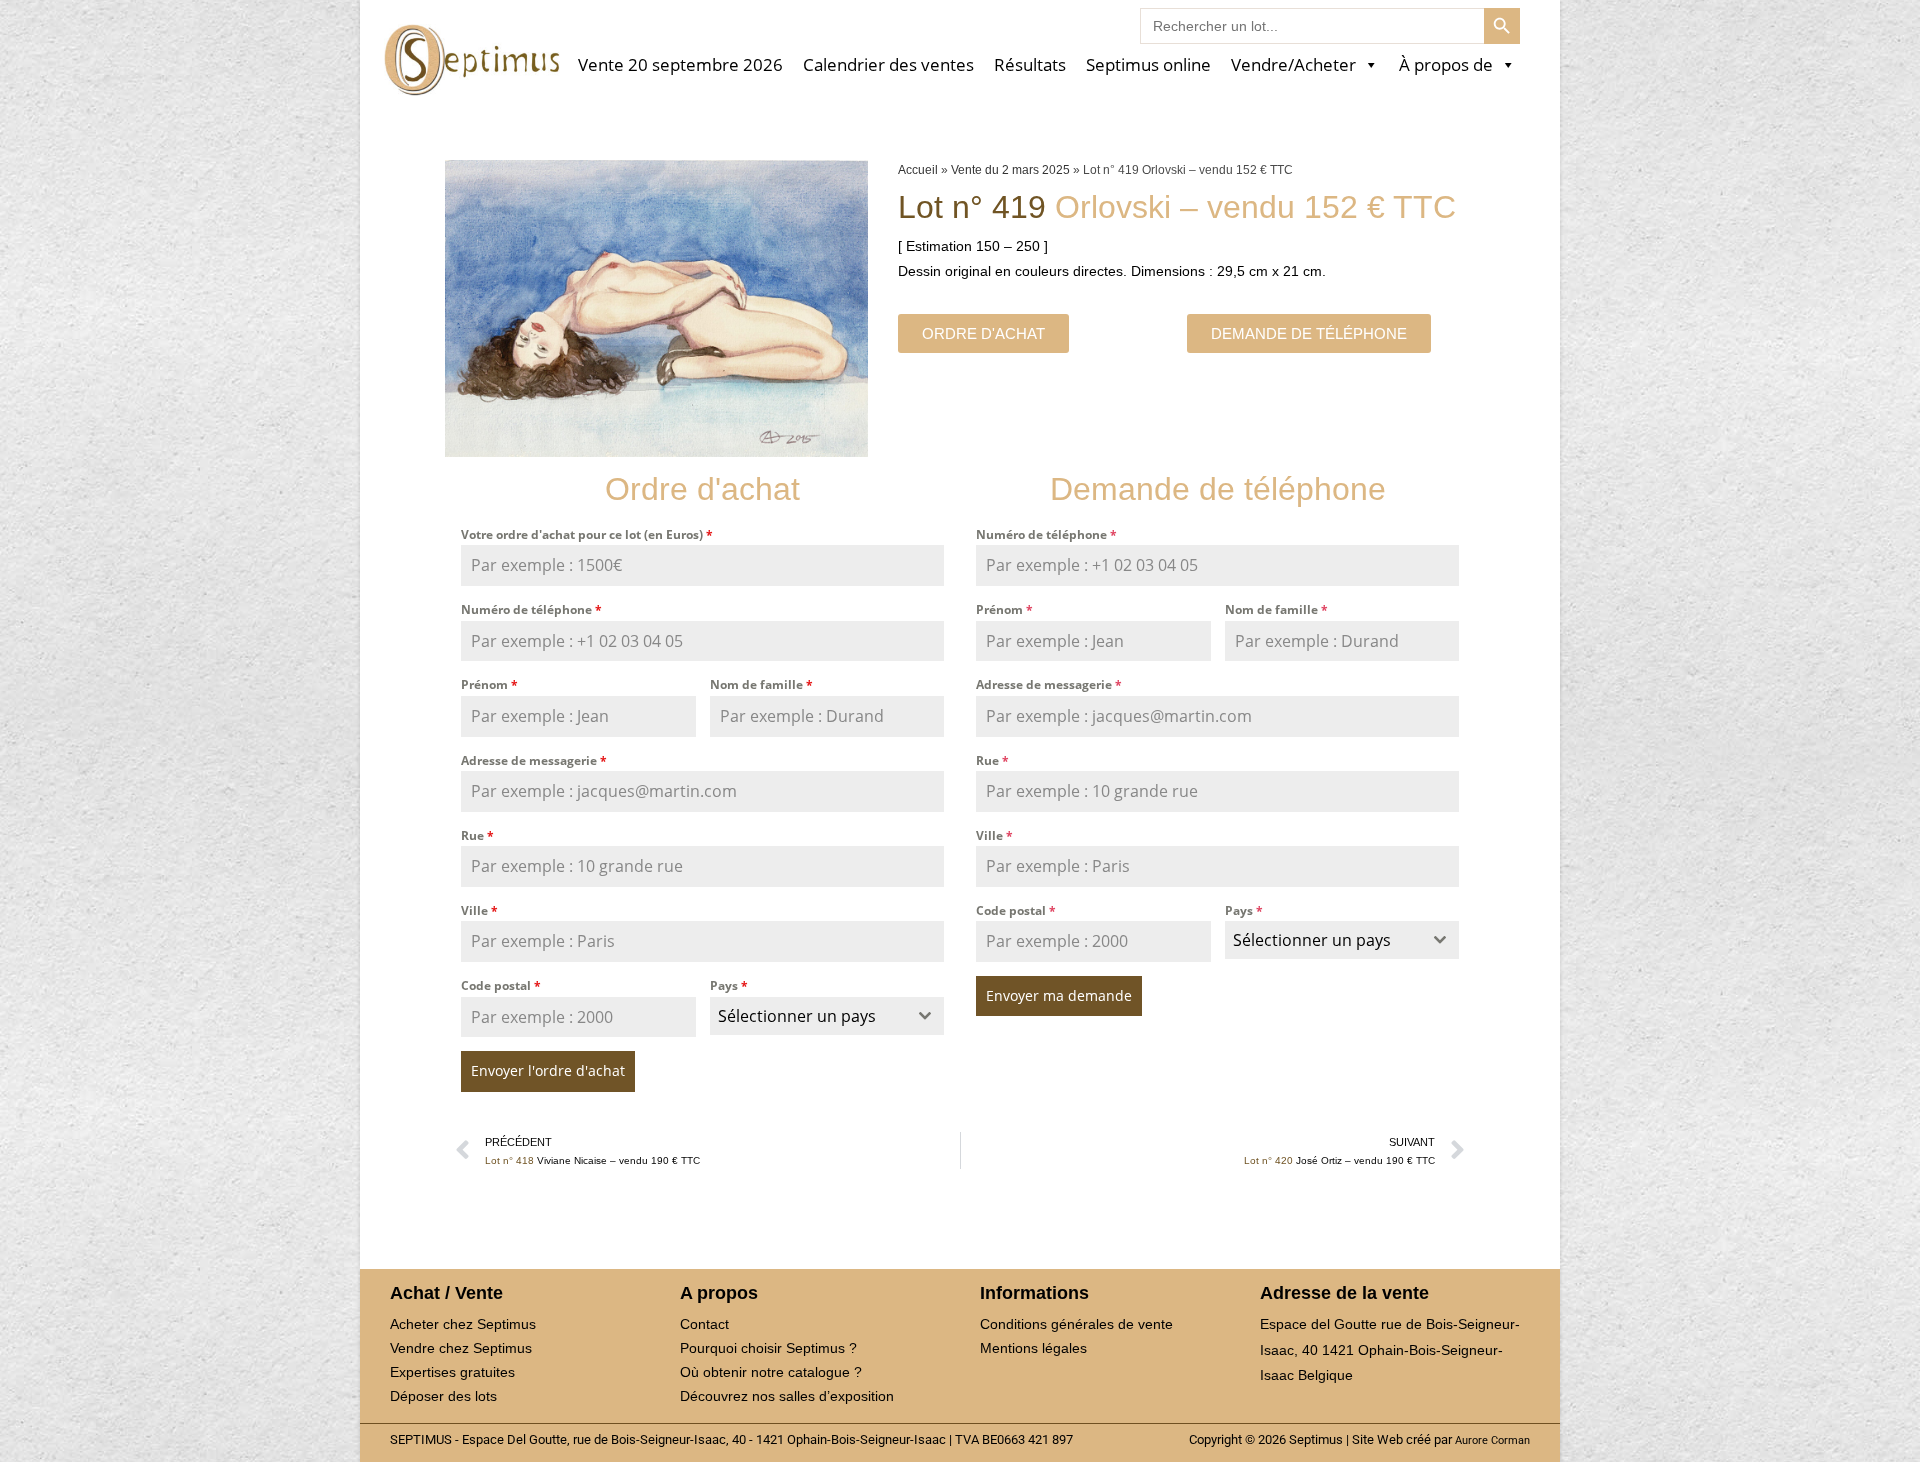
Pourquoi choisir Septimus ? (768, 1348)
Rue (477, 835)
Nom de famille (761, 684)
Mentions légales (1033, 1348)
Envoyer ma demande (1059, 995)
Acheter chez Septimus (463, 1324)
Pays (729, 985)
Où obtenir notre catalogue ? (771, 1372)
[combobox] (827, 1016)
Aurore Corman (1492, 1440)
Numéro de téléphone (531, 609)
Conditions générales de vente (1076, 1324)
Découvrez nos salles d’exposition (787, 1396)
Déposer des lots (443, 1396)
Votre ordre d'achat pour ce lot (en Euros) (587, 534)
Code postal (501, 985)
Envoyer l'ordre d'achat (548, 1070)
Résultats (1030, 65)
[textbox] (808, 1016)
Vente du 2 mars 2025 (1010, 170)
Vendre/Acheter (1293, 65)
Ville (479, 910)
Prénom (489, 684)
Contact (704, 1324)
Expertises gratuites (452, 1372)
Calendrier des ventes (888, 65)
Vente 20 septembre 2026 (680, 65)
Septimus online (1148, 65)
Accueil (918, 170)
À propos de (1446, 65)
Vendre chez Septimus (461, 1348)
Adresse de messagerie (534, 760)
